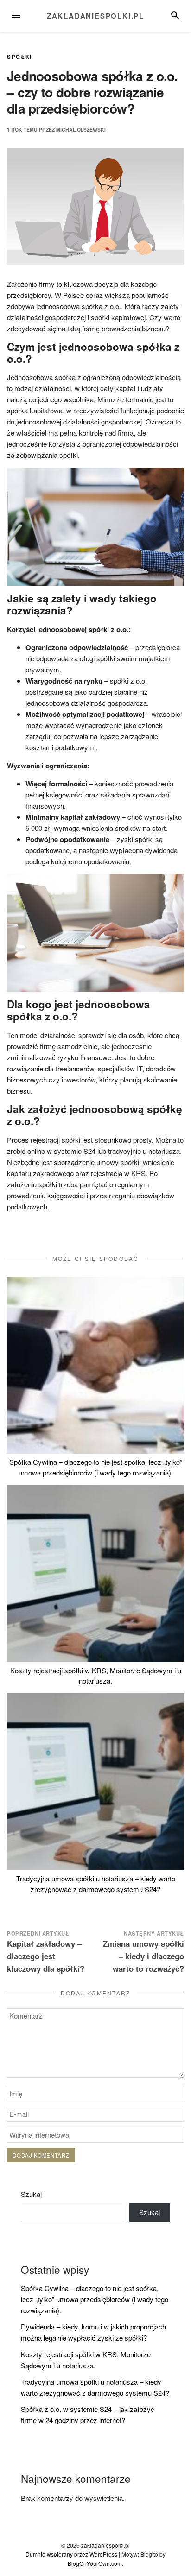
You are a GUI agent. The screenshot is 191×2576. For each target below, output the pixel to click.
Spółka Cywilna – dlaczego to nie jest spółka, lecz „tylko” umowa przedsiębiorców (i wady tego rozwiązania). (96, 1467)
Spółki (19, 57)
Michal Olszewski (81, 130)
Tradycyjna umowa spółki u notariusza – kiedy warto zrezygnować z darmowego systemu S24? (96, 1884)
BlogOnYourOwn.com (95, 2563)
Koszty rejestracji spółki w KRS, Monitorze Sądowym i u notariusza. (96, 1676)
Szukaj (31, 2194)
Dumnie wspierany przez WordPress (71, 2554)
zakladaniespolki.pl (95, 16)
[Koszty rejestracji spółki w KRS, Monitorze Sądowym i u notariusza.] (95, 1573)
